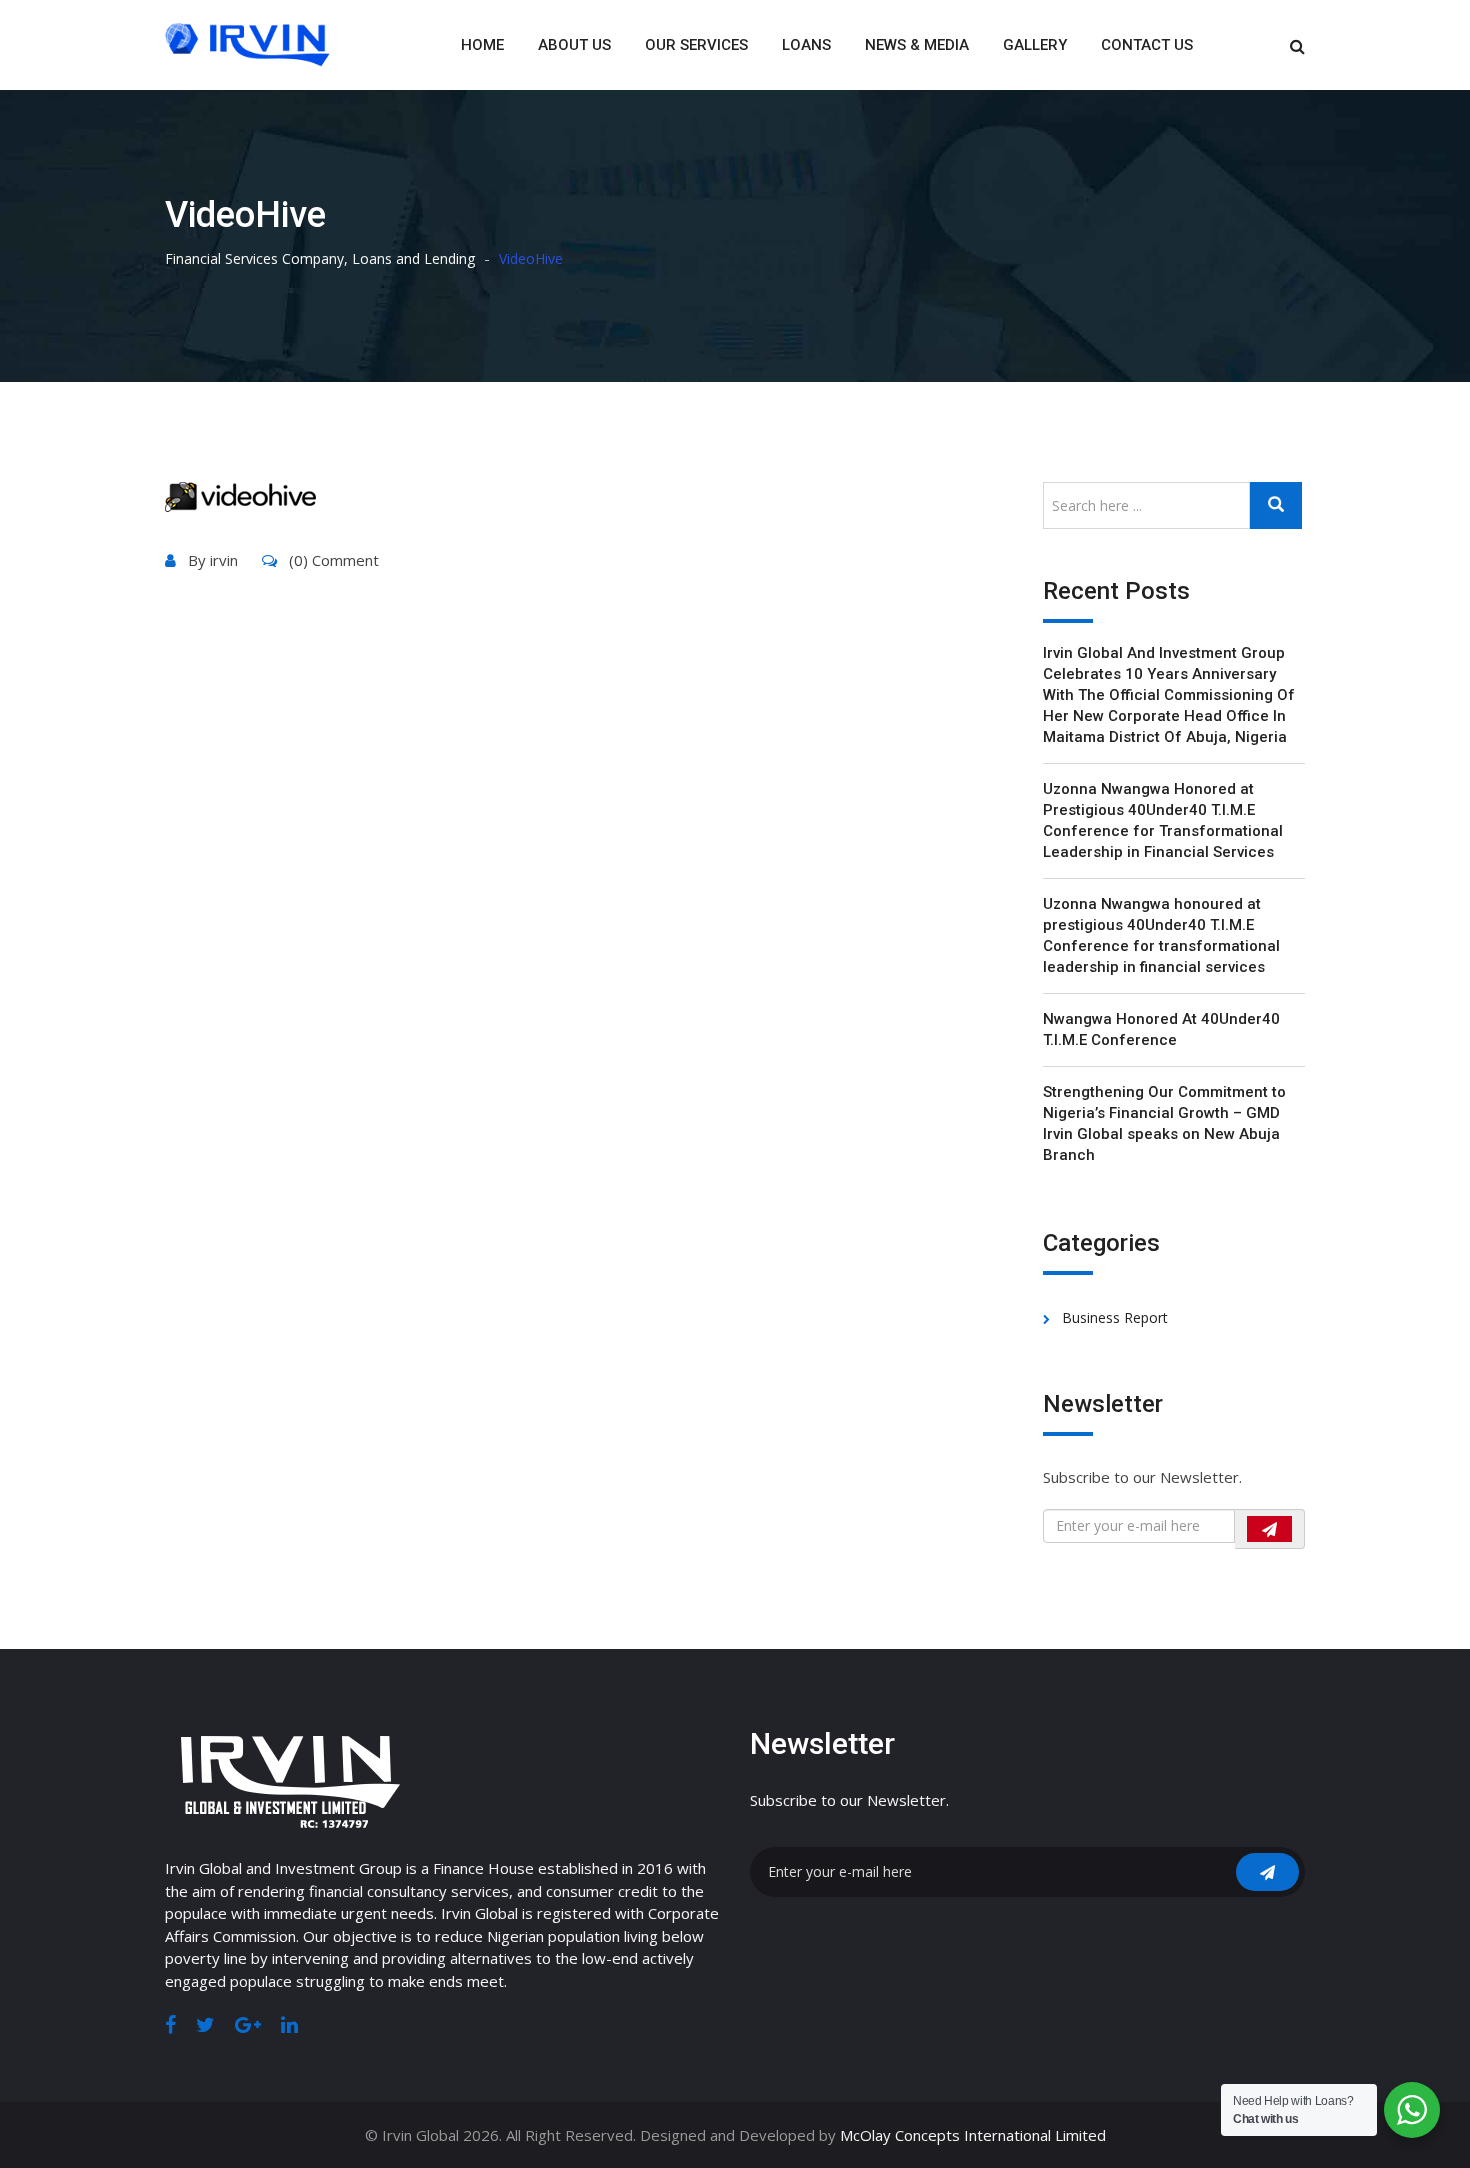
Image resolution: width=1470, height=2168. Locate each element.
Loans (806, 45)
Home (482, 45)
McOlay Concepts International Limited (973, 2135)
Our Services (696, 45)
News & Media (917, 45)
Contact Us (1147, 45)
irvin (224, 560)
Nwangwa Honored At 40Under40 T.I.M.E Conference (1161, 1029)
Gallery (1035, 45)
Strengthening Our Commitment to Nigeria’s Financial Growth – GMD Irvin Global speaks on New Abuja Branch (1164, 1123)
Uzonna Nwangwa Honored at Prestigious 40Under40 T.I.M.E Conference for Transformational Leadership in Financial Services (1163, 820)
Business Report (1115, 1317)
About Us (574, 45)
